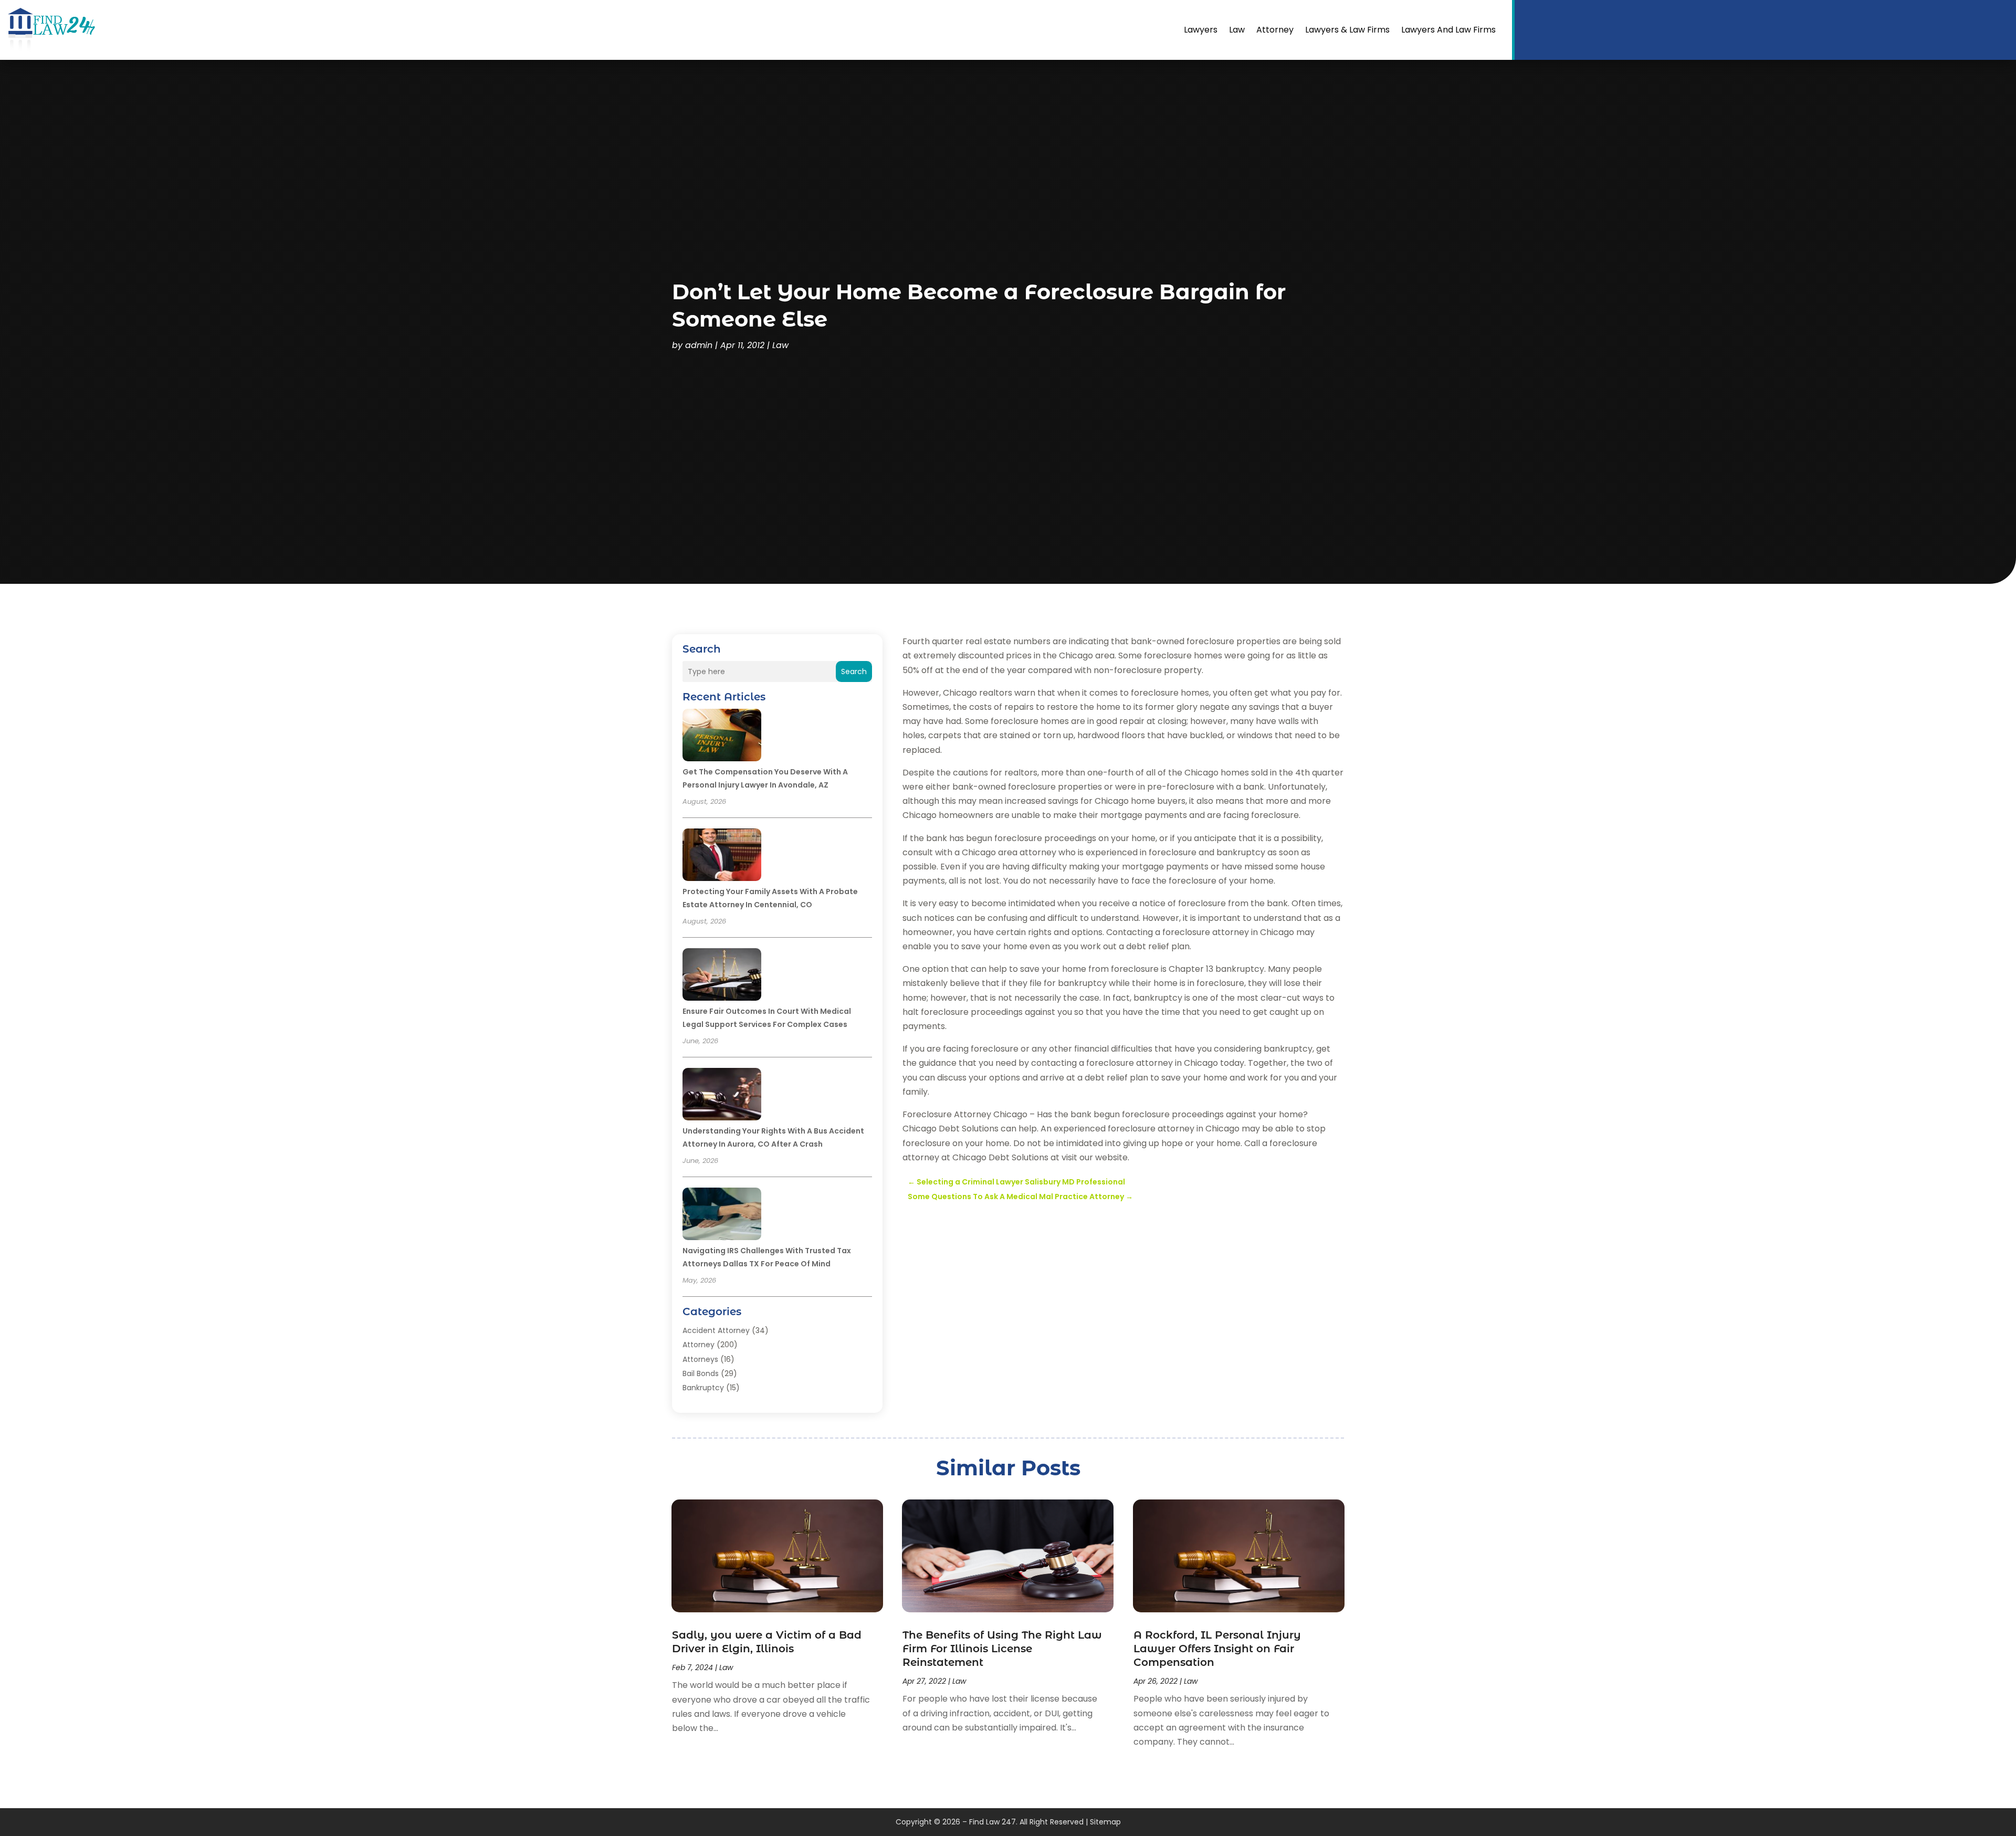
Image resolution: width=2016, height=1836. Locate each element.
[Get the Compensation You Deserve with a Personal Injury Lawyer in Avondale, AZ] (722, 737)
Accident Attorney (716, 1330)
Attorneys (700, 1359)
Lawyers (1201, 30)
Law (1237, 30)
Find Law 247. (993, 1822)
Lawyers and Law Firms (1448, 30)
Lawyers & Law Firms (1347, 30)
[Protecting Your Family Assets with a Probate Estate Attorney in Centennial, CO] (722, 856)
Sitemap (1105, 1822)
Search (854, 672)
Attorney (1275, 30)
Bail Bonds (701, 1373)
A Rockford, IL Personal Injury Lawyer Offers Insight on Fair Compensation (1217, 1649)
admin (699, 345)
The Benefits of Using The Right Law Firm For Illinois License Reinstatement (1002, 1649)
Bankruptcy (703, 1388)
